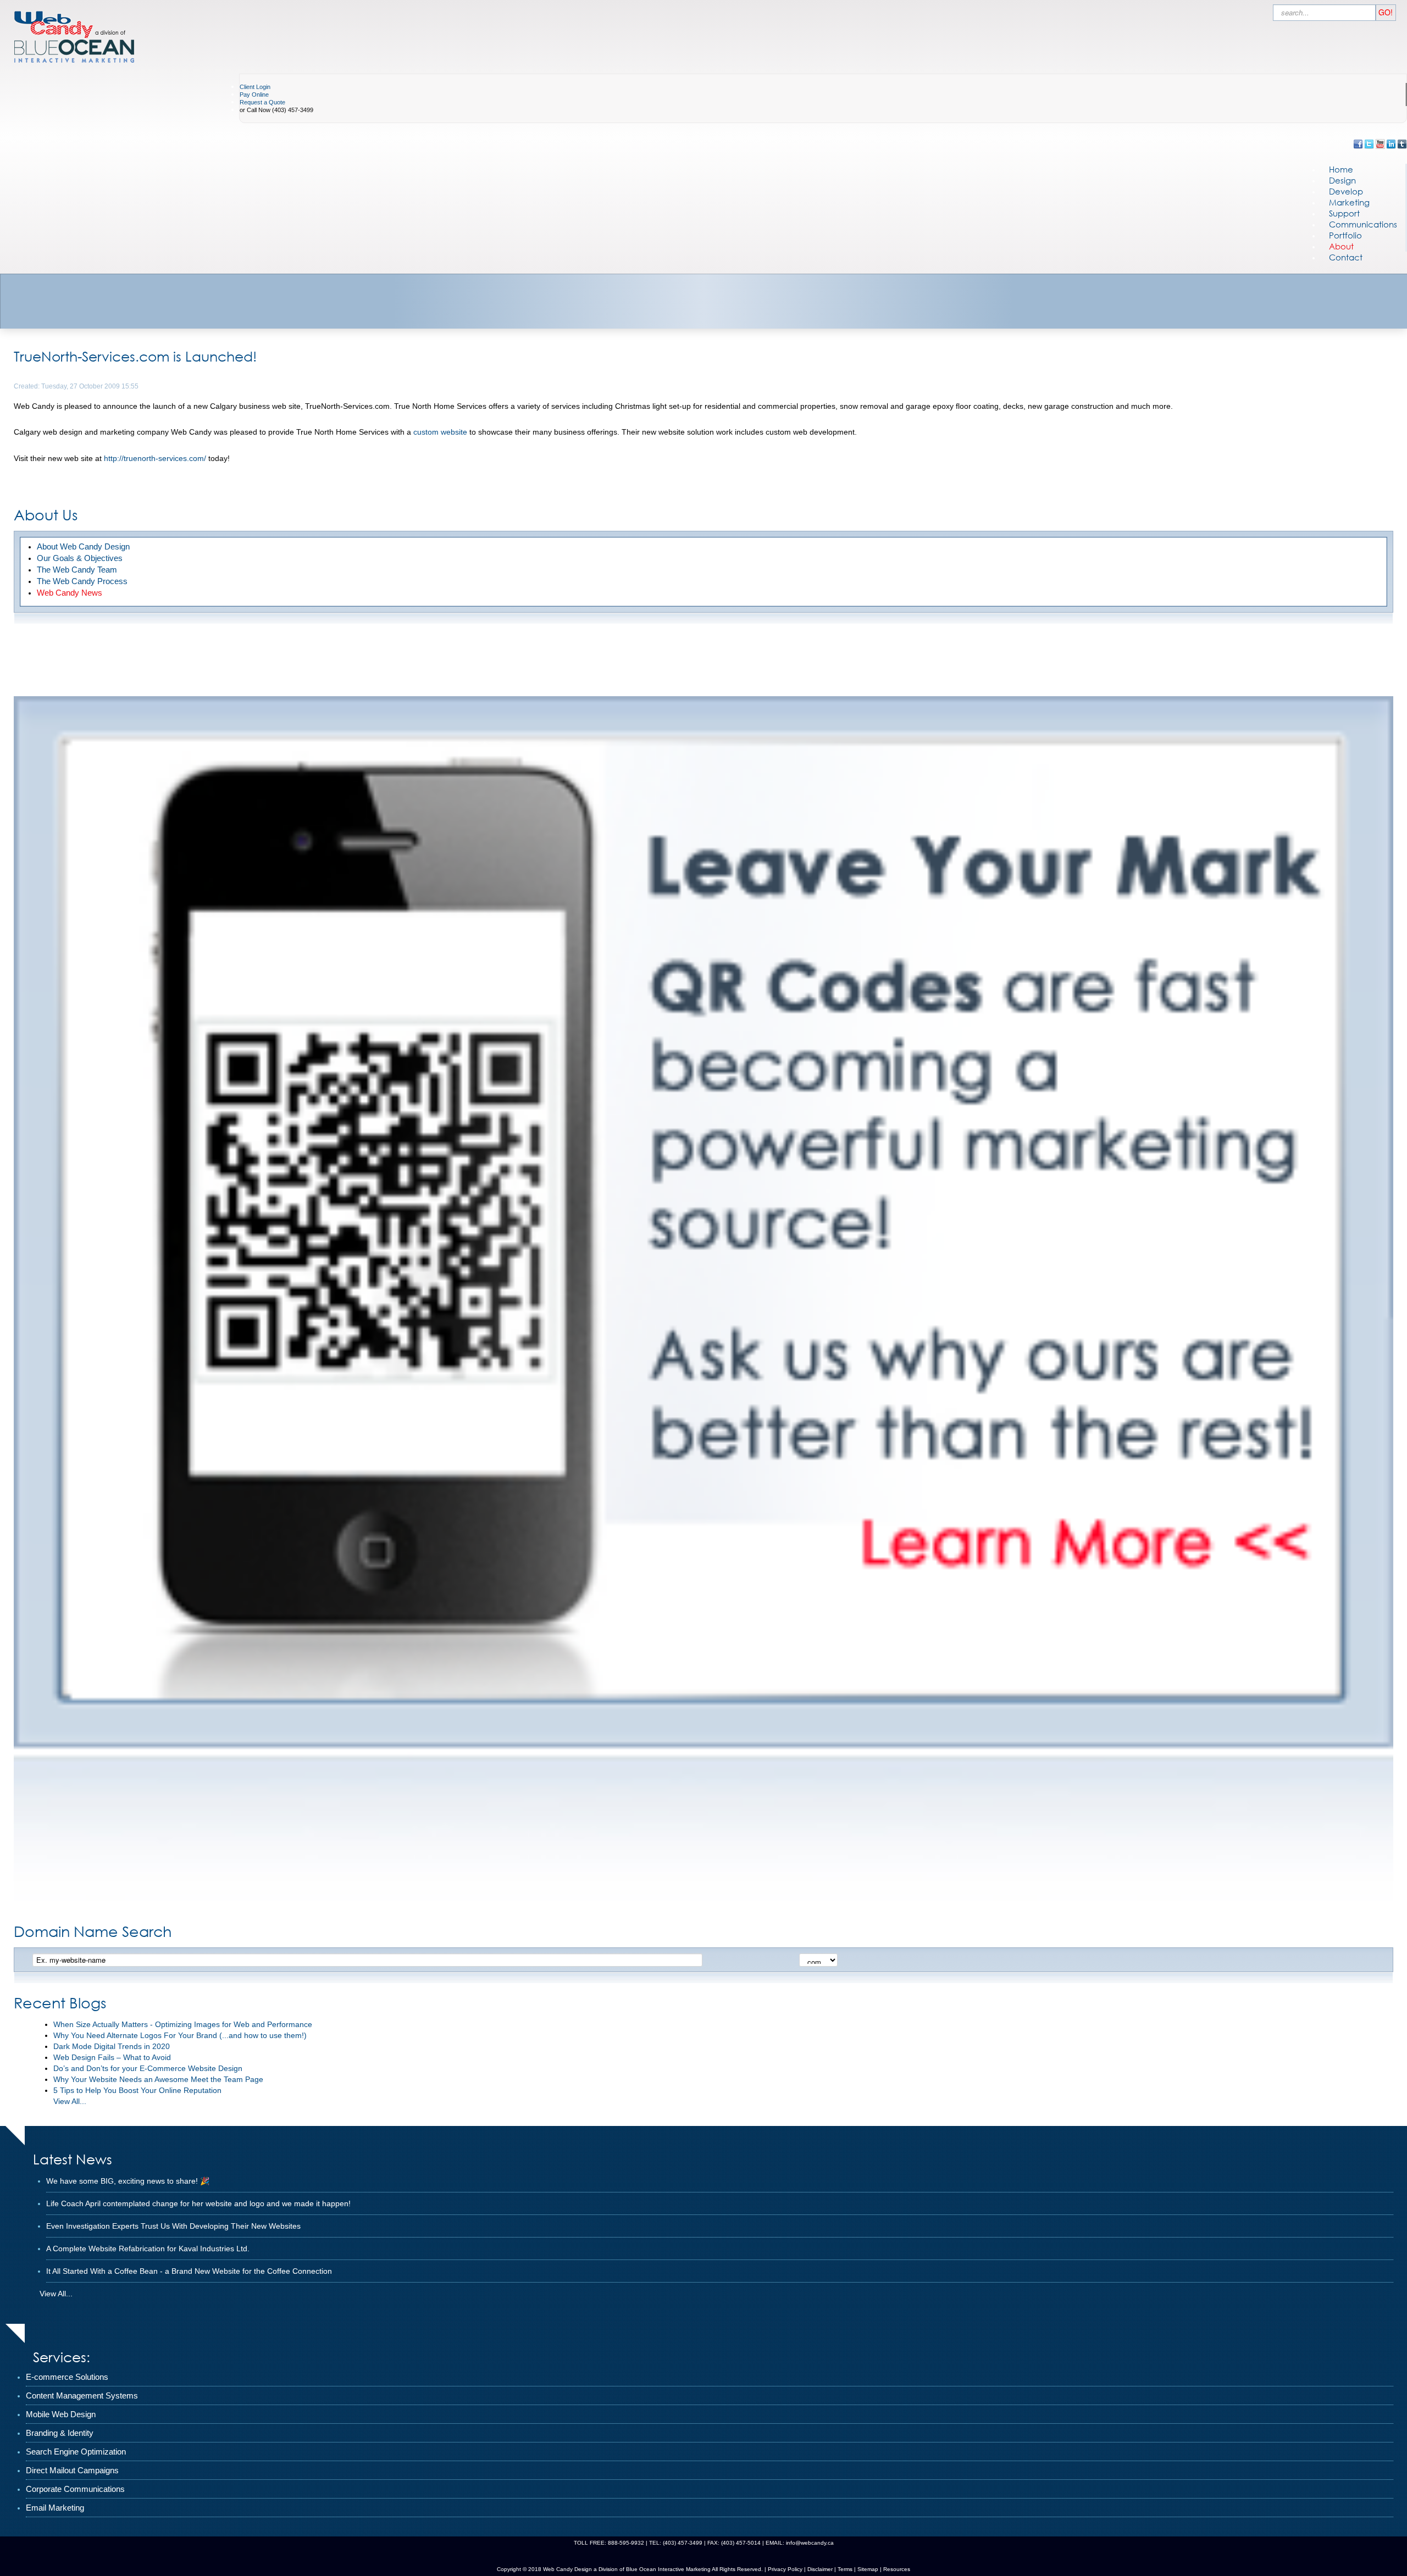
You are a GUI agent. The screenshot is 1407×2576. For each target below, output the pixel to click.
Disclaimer (820, 2569)
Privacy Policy (785, 2569)
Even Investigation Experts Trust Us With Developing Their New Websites (173, 2226)
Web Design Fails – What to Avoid (112, 2057)
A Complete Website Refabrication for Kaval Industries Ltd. (148, 2249)
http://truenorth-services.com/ (155, 458)
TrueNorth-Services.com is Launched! (135, 356)
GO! (1386, 12)
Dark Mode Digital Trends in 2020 (112, 2046)
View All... (70, 2101)
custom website (440, 432)
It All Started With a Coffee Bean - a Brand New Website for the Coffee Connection (189, 2271)
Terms (844, 2569)
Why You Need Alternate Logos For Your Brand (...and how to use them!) (180, 2035)
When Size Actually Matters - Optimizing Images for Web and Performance (183, 2024)
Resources (897, 2569)
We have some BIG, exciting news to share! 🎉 (128, 2181)
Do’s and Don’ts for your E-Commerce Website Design (148, 2068)
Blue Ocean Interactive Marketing (668, 2569)
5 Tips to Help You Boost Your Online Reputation (137, 2090)
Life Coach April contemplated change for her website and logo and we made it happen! (198, 2203)
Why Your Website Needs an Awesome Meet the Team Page (158, 2079)
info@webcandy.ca (810, 2543)
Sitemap (868, 2569)
